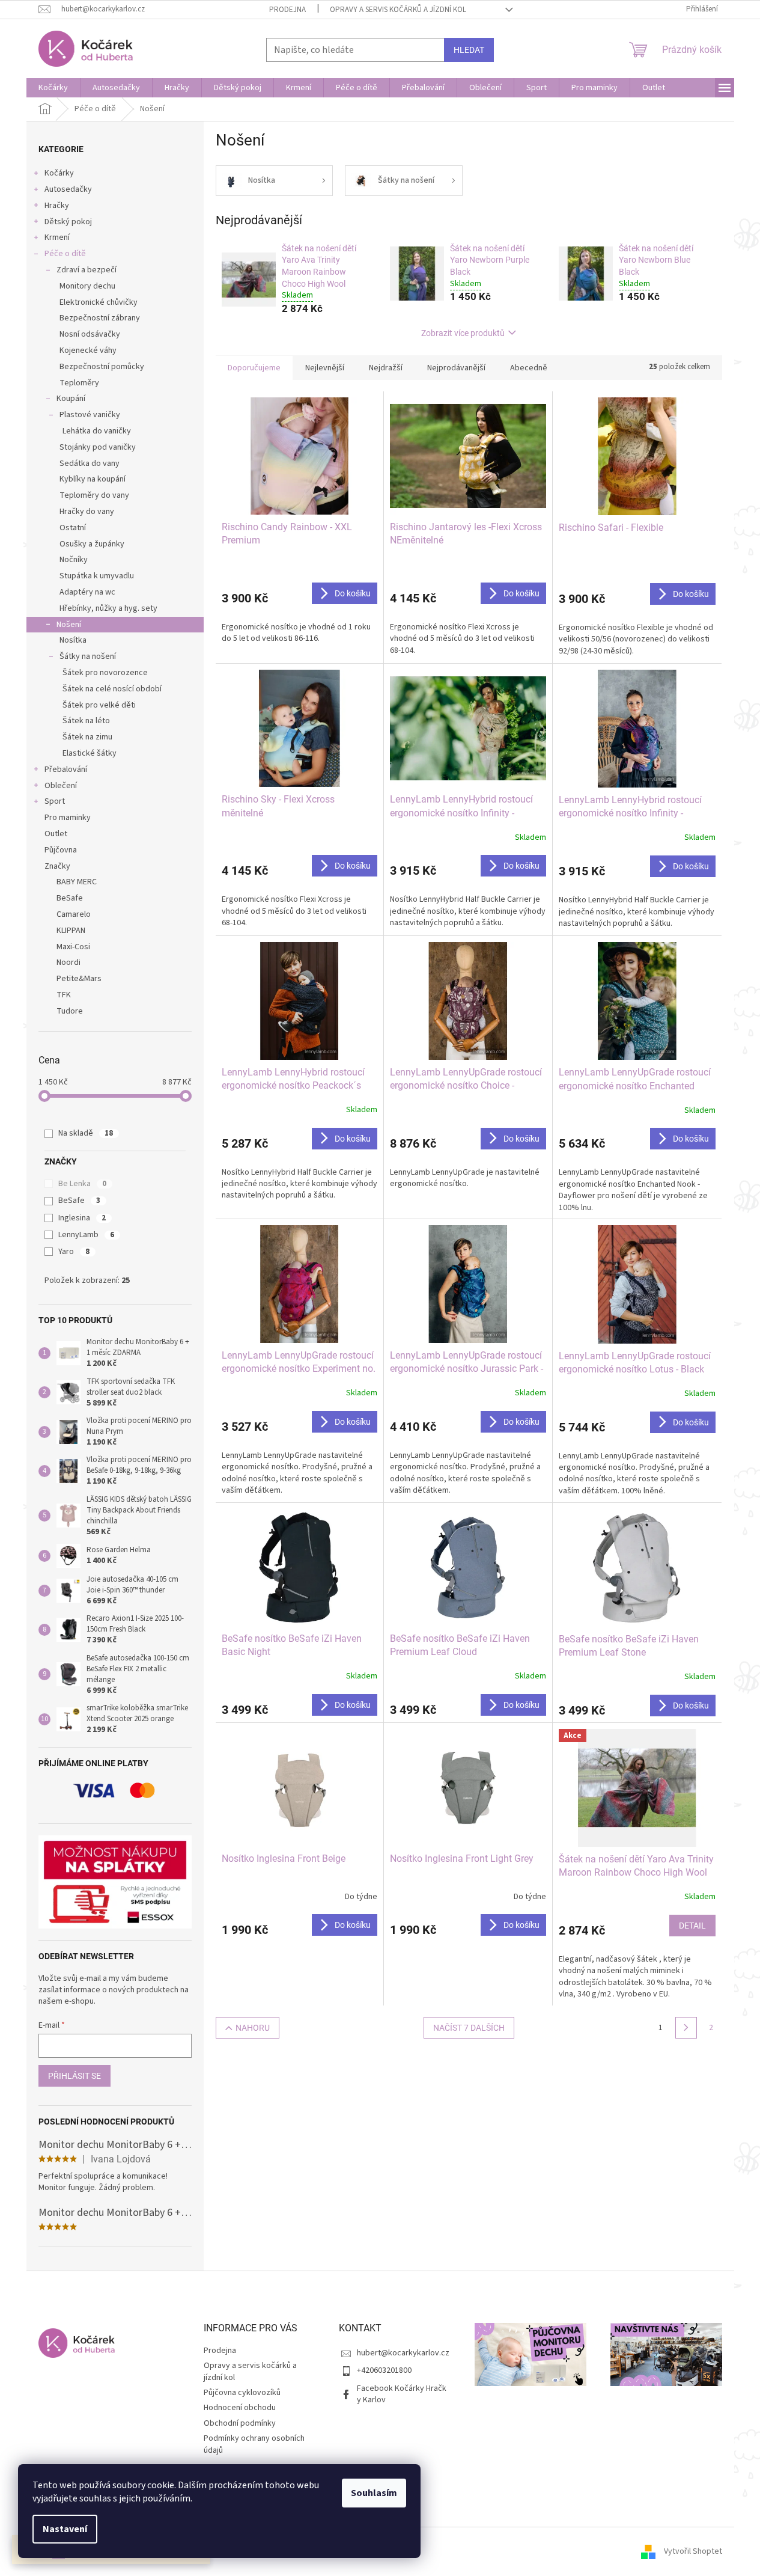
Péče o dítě (65, 254)
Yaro (74, 1252)
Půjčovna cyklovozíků (242, 2393)
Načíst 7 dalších (469, 2028)
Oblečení (61, 786)
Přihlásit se (74, 2076)
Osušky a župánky (92, 544)
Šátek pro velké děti (99, 705)
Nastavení (65, 2529)
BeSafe (79, 1201)
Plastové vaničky (90, 415)
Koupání (71, 399)
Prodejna (287, 10)
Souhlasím (374, 2493)
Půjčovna (61, 850)
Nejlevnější (325, 368)
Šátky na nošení (88, 656)
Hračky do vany (87, 512)
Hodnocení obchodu (240, 2408)
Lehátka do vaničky (97, 431)
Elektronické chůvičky (99, 302)
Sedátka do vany (90, 463)
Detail (692, 1926)
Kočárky (59, 173)
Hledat (469, 50)
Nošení (69, 625)
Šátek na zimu (87, 737)
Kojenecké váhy (88, 350)
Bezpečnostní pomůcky (102, 367)
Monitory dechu (87, 286)
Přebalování (66, 769)
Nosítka (73, 640)
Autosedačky (68, 189)
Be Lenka (82, 1184)
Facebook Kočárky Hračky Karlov (402, 2394)
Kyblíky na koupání (93, 479)
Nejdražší (386, 368)
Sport (55, 801)
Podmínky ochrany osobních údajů (254, 2444)
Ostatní (73, 528)
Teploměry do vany (94, 495)
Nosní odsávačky (90, 334)
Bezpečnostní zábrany (100, 318)
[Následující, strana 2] (686, 2028)
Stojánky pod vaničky (98, 447)
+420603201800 (384, 2370)
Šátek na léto (86, 721)
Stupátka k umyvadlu (97, 576)
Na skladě (86, 1133)
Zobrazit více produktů (463, 333)
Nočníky (74, 560)
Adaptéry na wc (87, 592)
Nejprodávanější (456, 368)
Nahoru (253, 2028)
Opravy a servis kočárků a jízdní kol (398, 10)
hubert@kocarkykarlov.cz (403, 2353)
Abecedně (529, 368)
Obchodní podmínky (240, 2423)
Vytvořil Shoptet (693, 2551)
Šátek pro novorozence (105, 673)
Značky (57, 866)
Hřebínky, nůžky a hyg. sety (108, 608)
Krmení (57, 237)
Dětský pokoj (68, 222)
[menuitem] (53, 88)
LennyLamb (86, 1235)
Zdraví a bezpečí (87, 270)
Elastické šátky (90, 753)
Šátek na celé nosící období (112, 689)
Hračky (57, 206)
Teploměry (79, 383)
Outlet (56, 834)
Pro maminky (68, 818)
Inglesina (82, 1218)
